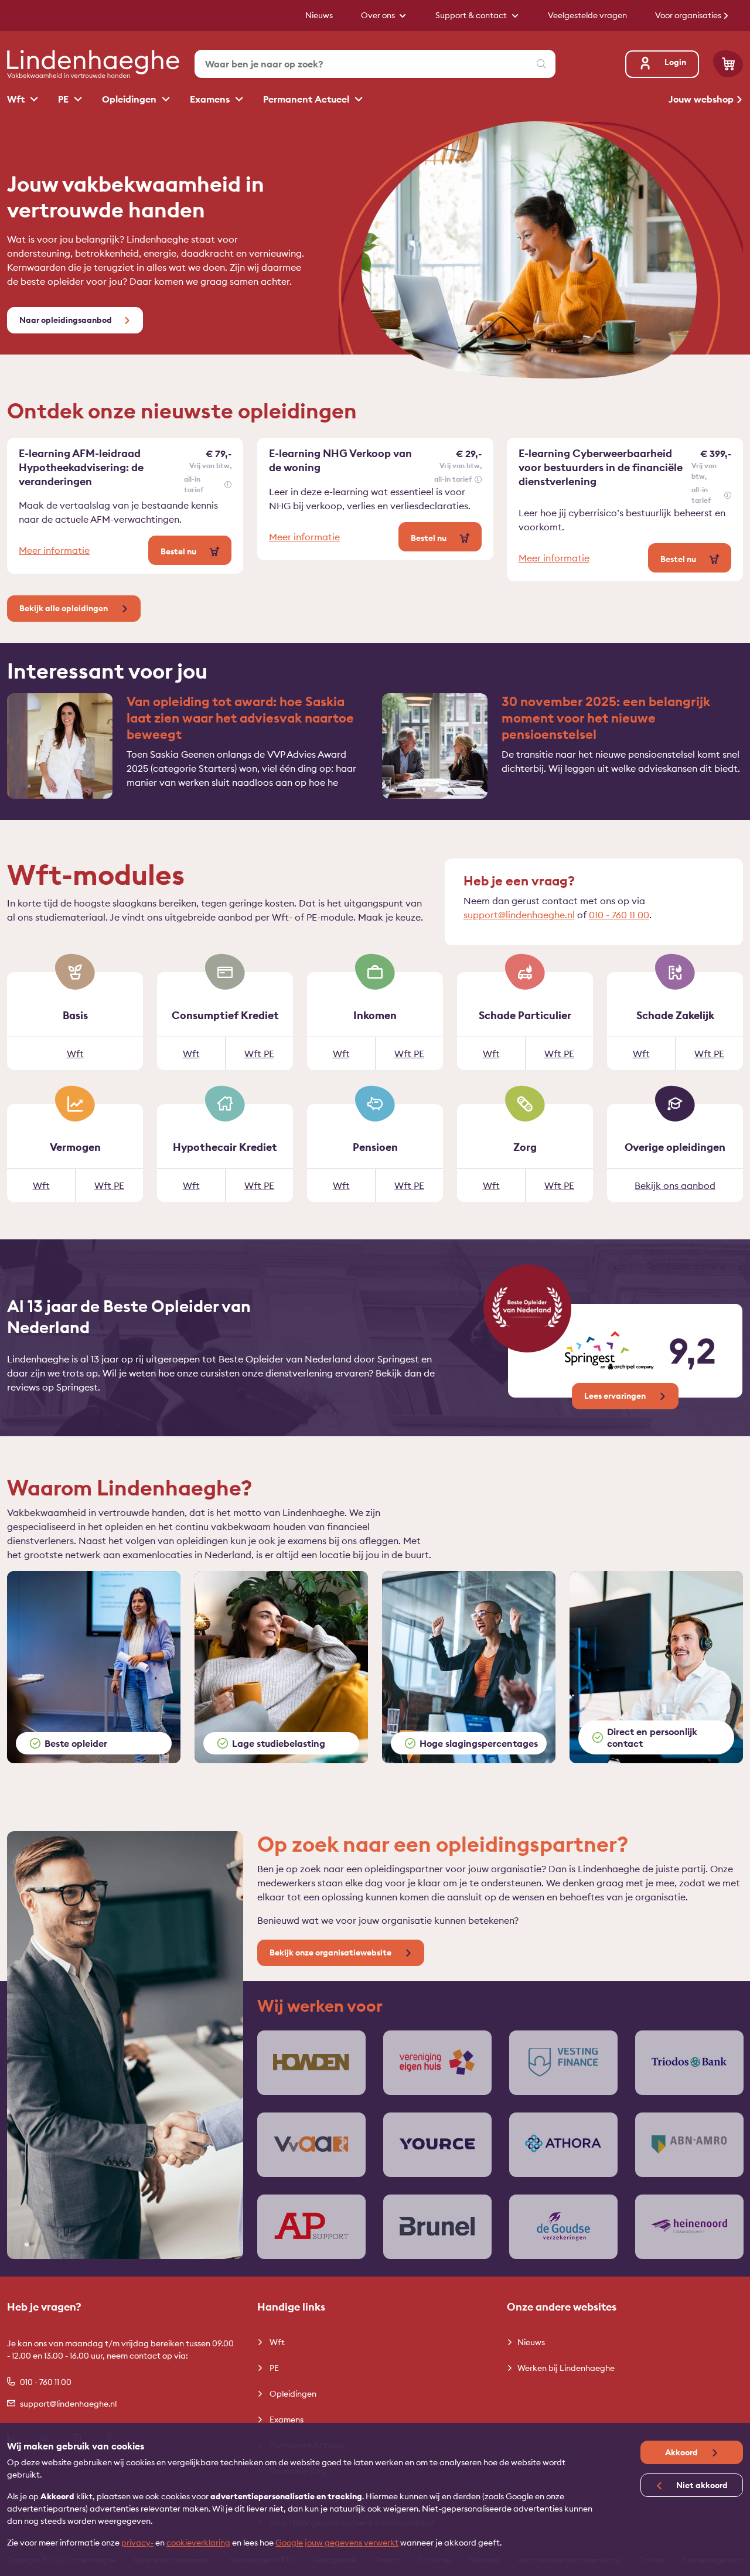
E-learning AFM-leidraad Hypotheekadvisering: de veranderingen (81, 467)
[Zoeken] (541, 64)
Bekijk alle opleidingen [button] (64, 608)
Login (675, 62)
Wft (17, 99)
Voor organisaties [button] (689, 15)
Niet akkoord (701, 2485)
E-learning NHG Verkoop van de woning (340, 460)
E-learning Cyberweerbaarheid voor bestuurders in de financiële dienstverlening (601, 467)
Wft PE (259, 1054)
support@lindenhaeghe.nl (519, 915)
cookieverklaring (198, 2543)
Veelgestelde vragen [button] (587, 15)
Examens (211, 99)
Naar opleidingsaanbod (66, 320)
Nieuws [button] (319, 15)
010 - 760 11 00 (619, 915)
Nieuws (531, 2342)
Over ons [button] (379, 15)
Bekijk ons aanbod (675, 1185)
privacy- (137, 2543)
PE (64, 99)
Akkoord (682, 2452)
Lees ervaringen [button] (616, 1396)
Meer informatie (54, 550)
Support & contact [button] (472, 15)
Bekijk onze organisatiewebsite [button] (331, 1953)
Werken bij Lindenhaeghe (566, 2368)
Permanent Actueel (307, 99)
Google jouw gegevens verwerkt (337, 2543)
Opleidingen (130, 99)
